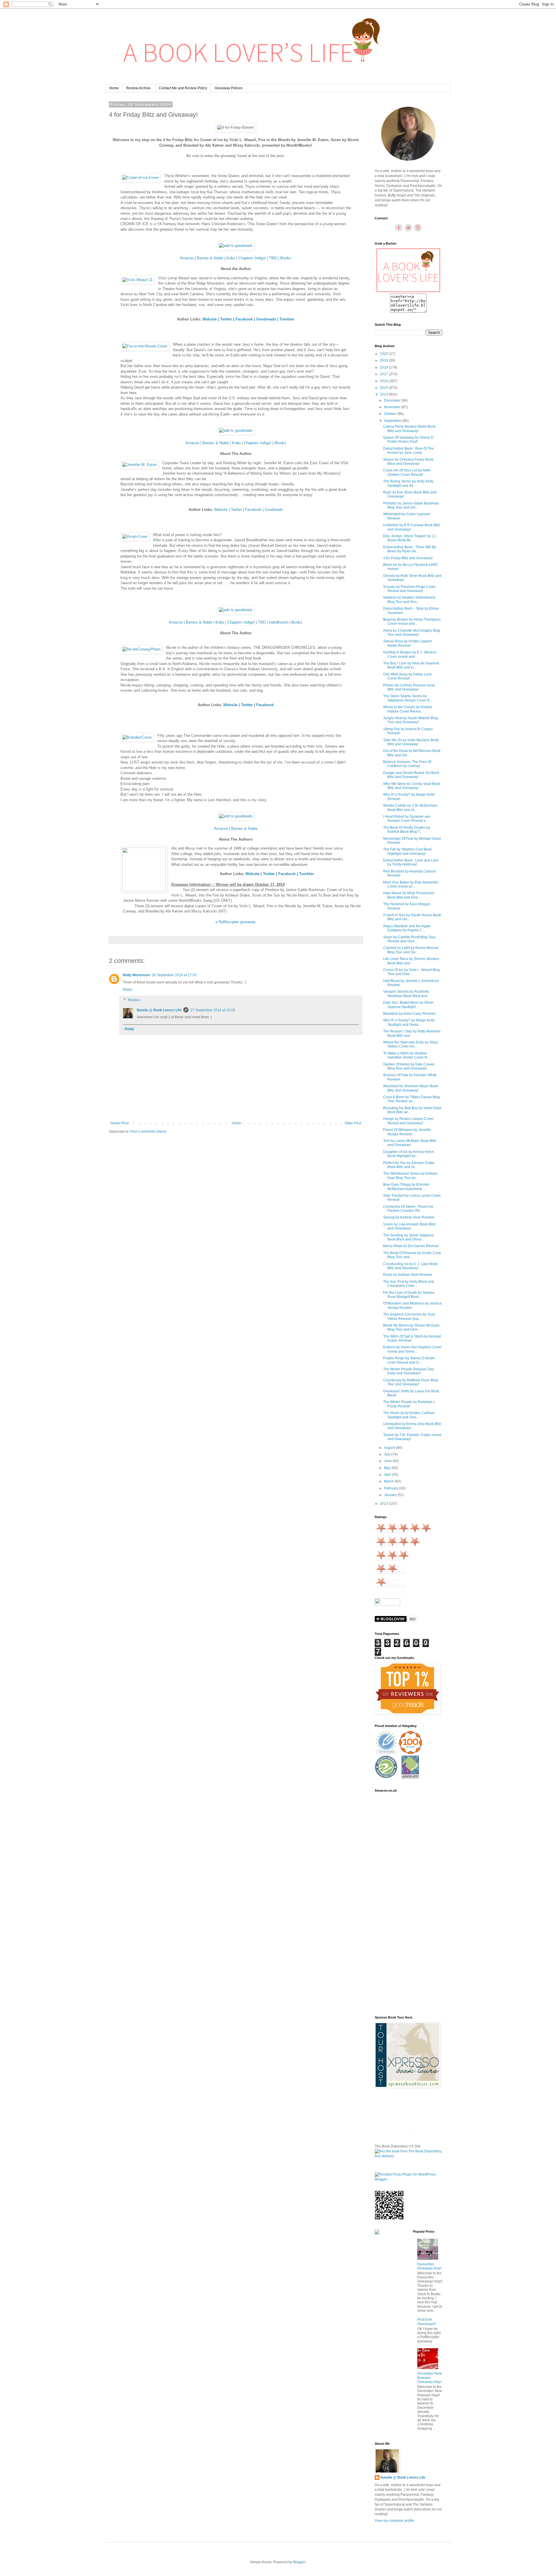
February (392, 1488)
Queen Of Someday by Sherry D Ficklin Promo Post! (408, 440)
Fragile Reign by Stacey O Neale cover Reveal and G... (409, 1360)
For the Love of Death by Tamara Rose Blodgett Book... (409, 1295)
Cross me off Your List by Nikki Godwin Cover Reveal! (407, 472)
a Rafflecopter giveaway (236, 922)
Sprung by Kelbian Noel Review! (409, 1217)
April (388, 1475)
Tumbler (287, 319)
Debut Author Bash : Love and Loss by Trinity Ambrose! (411, 862)
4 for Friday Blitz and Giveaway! (408, 558)
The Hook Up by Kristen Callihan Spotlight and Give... (409, 1415)
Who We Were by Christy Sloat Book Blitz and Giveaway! (412, 786)
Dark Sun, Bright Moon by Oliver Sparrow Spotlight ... (408, 1005)
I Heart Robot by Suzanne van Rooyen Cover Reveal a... (407, 819)
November (393, 407)
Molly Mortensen (136, 975)
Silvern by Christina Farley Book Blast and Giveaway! (408, 462)
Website (221, 510)
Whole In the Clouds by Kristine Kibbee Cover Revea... (408, 709)
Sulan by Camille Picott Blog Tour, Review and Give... (410, 939)
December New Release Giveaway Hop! (430, 2378)
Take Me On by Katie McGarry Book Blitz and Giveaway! (411, 742)
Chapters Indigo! (252, 258)
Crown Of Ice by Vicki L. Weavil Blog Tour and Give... (411, 972)
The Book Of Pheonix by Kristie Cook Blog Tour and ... (412, 1255)
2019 (384, 360)
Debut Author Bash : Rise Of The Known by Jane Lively (408, 451)
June (388, 1461)
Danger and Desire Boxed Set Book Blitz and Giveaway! (411, 775)
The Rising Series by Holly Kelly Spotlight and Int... (408, 483)
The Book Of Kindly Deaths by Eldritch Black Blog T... (407, 830)
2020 (384, 354)
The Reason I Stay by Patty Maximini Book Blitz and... (412, 1033)
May (388, 1468)
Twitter (237, 510)
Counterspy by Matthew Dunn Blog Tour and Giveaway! (410, 1382)
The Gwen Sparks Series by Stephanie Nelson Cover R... (408, 698)
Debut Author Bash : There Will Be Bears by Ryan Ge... (410, 549)
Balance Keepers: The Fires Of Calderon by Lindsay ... (407, 764)
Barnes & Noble (210, 258)
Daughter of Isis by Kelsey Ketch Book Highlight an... (408, 1154)
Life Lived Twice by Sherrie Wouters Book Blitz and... (411, 961)
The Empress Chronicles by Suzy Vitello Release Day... (409, 1316)
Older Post (353, 1123)
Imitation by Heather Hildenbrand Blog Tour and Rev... (409, 600)
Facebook (253, 510)
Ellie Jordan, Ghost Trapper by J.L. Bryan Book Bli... (410, 538)
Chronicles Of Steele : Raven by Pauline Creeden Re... (408, 1209)
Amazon (187, 258)
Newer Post (119, 1123)
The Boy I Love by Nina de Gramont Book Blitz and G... (411, 665)
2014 (384, 394)
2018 (384, 367)
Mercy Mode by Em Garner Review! (411, 1246)
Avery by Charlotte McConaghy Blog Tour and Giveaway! (412, 633)
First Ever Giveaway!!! (426, 2322)
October (391, 414)
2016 (384, 381)
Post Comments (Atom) (148, 1132)
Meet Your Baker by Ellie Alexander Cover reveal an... (411, 884)
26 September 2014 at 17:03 (174, 975)
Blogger (299, 2562)
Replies (134, 1000)
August (390, 1448)
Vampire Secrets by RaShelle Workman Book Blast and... (406, 994)
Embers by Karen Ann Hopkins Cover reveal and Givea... (412, 1349)
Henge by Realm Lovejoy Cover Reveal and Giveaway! (408, 1121)
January (391, 1495)
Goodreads (266, 319)
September (393, 421)
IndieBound (278, 622)
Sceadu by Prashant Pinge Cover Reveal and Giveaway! (409, 589)
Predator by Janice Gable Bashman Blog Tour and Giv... (411, 505)
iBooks (286, 258)
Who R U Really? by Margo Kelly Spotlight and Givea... (409, 1022)
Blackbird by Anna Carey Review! (409, 1014)
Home (114, 88)
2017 (384, 374)
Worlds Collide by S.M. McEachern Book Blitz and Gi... (410, 808)
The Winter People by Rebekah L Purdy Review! (409, 1404)
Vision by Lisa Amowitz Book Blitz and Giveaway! (409, 1226)
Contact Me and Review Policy (183, 88)
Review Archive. (139, 88)
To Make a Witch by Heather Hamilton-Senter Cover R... (406, 1055)
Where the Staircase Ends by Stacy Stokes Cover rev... (411, 1044)
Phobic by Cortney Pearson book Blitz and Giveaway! (409, 687)
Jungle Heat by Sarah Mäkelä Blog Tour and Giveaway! (410, 720)
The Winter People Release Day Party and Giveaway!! (408, 1371)
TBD (273, 258)
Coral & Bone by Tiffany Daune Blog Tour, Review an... (411, 1099)
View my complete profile (394, 2521)
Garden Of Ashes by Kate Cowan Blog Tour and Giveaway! (409, 1066)
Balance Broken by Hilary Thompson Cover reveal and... (412, 622)
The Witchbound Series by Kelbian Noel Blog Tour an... (410, 1176)
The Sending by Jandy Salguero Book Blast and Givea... (408, 1237)
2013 (384, 1504)
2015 (384, 388)
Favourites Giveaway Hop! (429, 2266)
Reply (127, 990)
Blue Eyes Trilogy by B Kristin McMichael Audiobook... (406, 1187)
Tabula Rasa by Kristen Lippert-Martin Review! (408, 643)
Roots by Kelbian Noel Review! (408, 1275)
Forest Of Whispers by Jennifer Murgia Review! (407, 1132)
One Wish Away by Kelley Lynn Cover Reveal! (407, 676)
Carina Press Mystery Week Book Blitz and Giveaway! (409, 429)
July (388, 1454)
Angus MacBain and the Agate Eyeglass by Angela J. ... (407, 928)
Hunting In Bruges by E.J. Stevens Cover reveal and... (410, 654)
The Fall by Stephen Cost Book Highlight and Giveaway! (407, 851)
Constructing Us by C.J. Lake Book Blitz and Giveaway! (410, 1266)
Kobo (231, 258)
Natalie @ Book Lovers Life (159, 1010)
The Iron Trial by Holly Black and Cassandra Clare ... (409, 1284)
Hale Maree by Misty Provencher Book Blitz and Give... (409, 895)
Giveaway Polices (229, 88)
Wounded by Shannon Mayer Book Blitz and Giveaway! (411, 1088)
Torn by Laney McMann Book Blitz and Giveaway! (410, 1143)
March (389, 1481)
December (393, 400)
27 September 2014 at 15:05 (213, 1010)
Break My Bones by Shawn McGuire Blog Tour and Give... (411, 1327)
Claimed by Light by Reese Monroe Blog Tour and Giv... (411, 950)
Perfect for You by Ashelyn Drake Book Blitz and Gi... (409, 1165)
